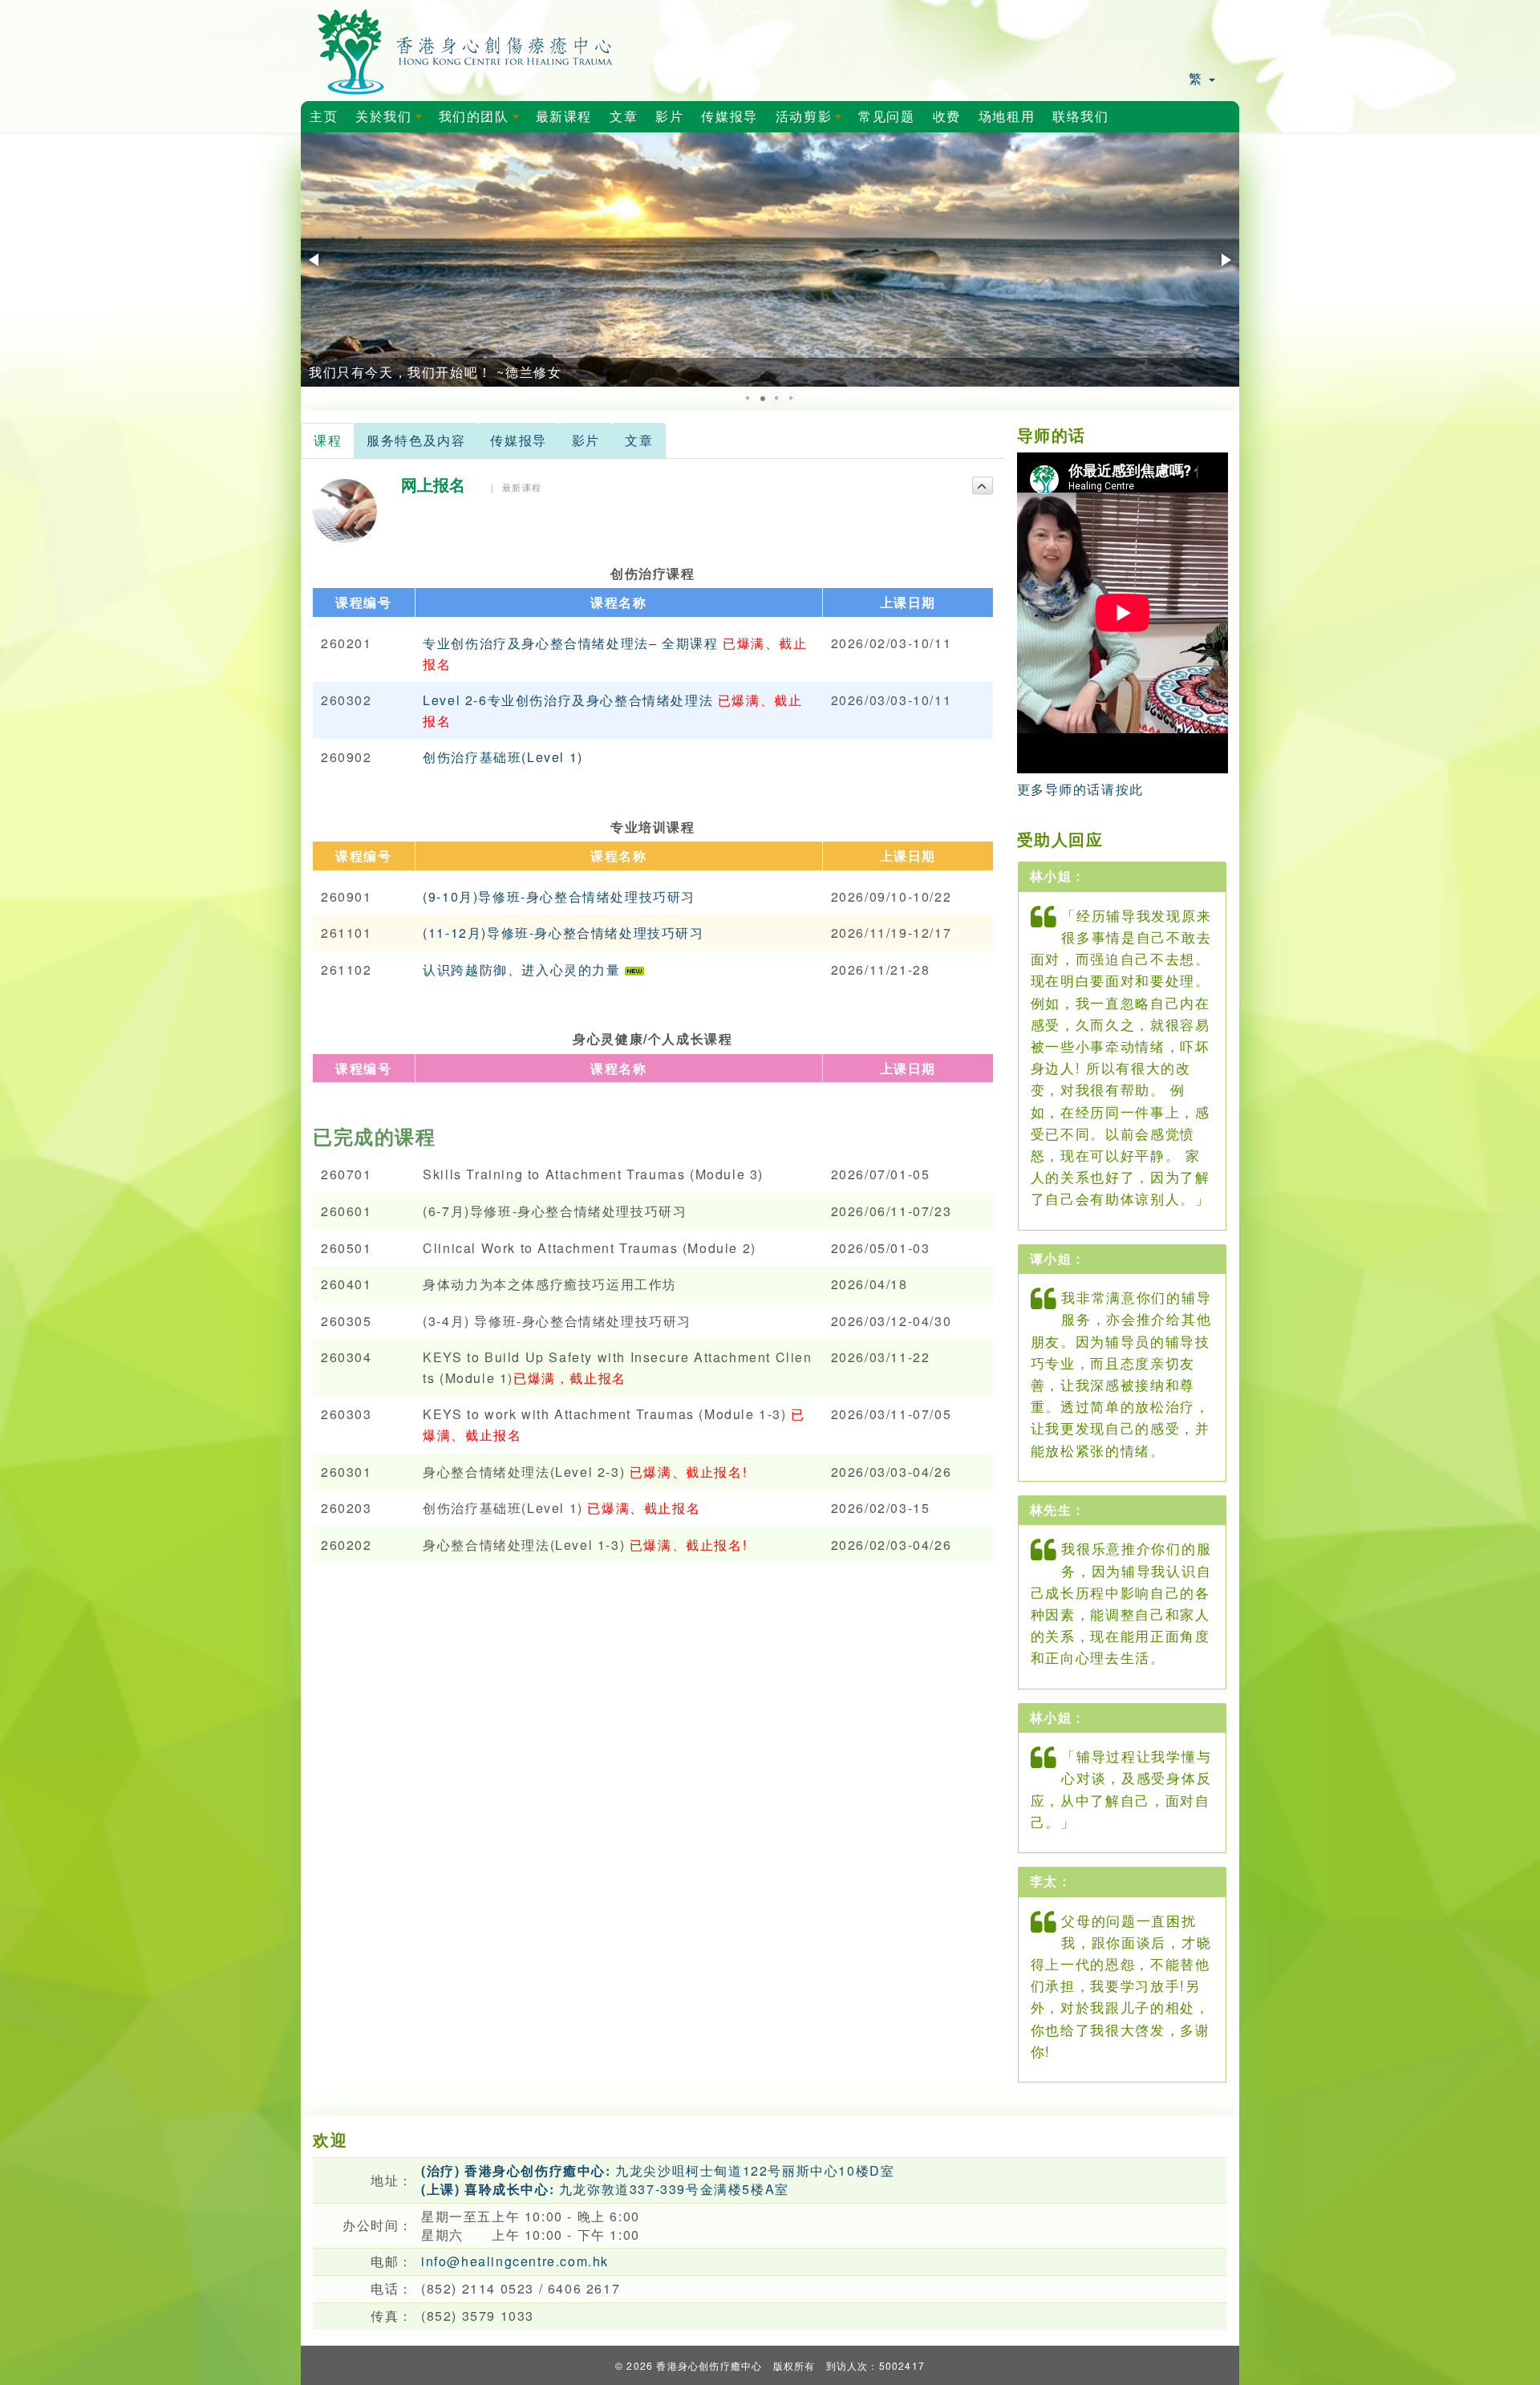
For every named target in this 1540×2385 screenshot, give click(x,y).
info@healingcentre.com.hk (515, 2261)
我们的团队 (482, 121)
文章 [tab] (639, 440)
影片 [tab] (586, 440)
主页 (324, 117)
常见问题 (886, 117)
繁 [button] (1198, 78)
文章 (624, 117)
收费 (947, 117)
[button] (315, 260)
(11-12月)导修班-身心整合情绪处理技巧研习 (563, 933)
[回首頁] (466, 49)
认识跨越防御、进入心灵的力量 (524, 969)
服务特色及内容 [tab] (416, 440)
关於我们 (391, 121)
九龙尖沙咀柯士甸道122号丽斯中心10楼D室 (658, 2170)
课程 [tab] (328, 440)
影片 (669, 117)
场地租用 (1007, 117)
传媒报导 (729, 117)
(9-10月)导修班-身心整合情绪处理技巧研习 (559, 896)
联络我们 (1080, 117)
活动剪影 (812, 121)
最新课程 (564, 117)
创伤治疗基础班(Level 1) (503, 757)
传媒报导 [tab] (518, 440)
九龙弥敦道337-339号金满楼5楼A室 (605, 2189)
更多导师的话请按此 (1080, 789)
